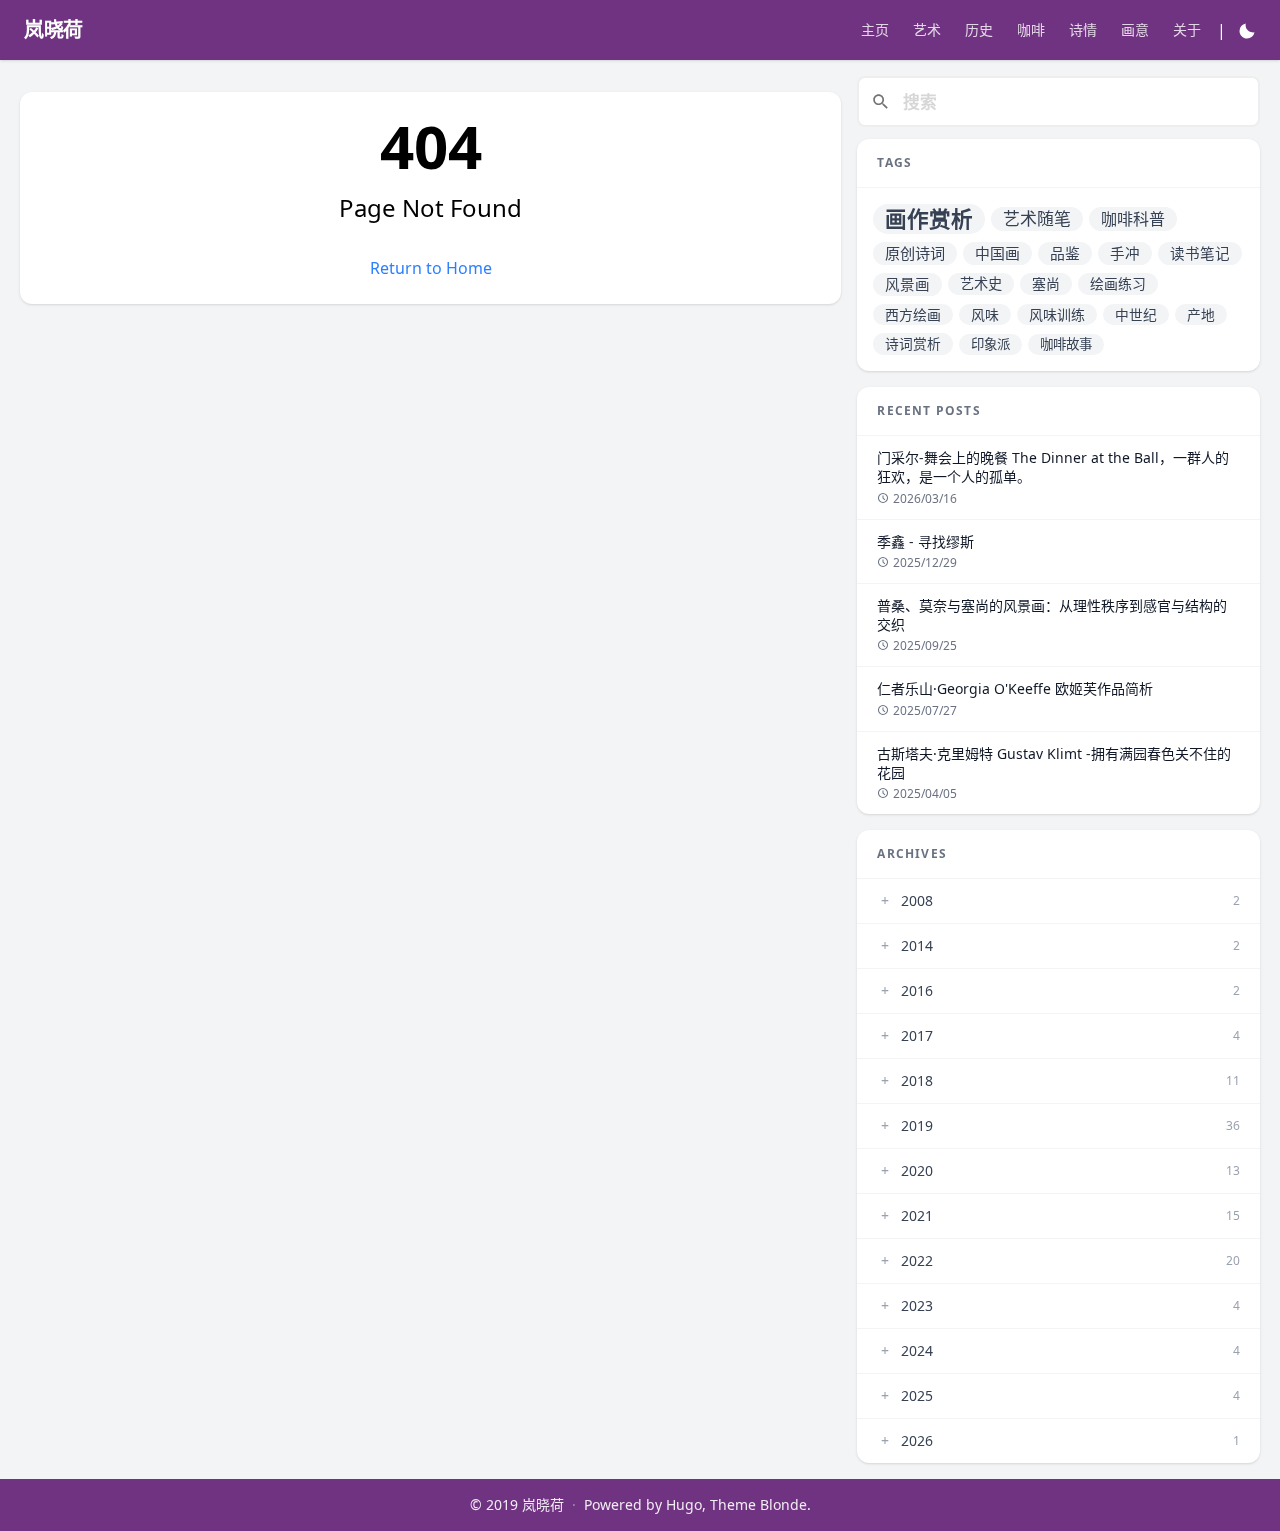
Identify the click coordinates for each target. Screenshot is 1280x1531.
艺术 (927, 29)
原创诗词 (915, 253)
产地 (1201, 314)
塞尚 (1046, 283)
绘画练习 (1118, 283)
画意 (1135, 29)
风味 (985, 314)
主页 (875, 29)
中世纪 (1136, 314)
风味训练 (1057, 314)
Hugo (684, 1504)
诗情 (1083, 29)
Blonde (783, 1504)
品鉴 (1065, 253)
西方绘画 (913, 314)
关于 (1187, 29)
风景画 (907, 284)
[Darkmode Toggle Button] (1247, 30)
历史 (979, 29)
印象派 (990, 344)
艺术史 (981, 283)
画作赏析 (929, 218)
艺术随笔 (1037, 218)
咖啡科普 (1133, 219)
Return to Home (431, 268)
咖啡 (1031, 29)
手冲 (1125, 253)
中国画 (997, 253)
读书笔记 (1200, 253)
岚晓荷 (543, 1504)
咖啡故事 (1066, 344)
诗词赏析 (913, 343)
